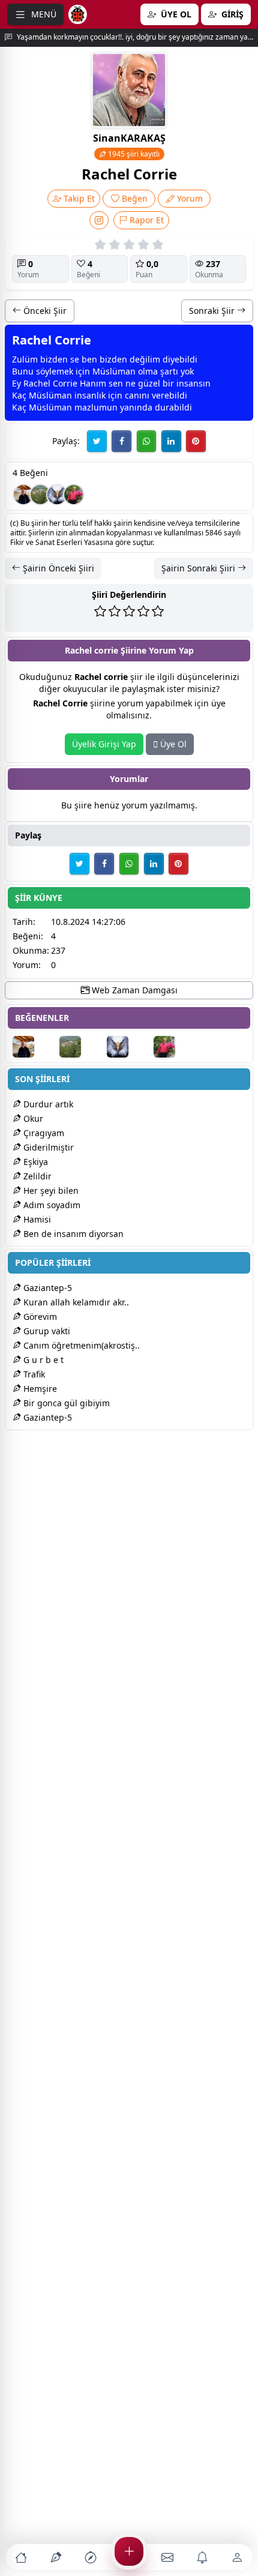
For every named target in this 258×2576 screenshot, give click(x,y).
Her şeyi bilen (50, 1190)
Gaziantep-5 (46, 1288)
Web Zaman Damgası (133, 990)
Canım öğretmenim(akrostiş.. (80, 1345)
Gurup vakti (46, 1331)
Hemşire (39, 1389)
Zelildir (36, 1176)
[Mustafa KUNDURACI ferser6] (57, 495)
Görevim (39, 1317)
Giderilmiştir (47, 1147)
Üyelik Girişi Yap (104, 744)
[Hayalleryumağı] (40, 495)
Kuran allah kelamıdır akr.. (75, 1302)
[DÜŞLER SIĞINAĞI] (23, 495)
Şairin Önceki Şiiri (57, 568)
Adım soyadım (51, 1205)
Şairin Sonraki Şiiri (199, 568)
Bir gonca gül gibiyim (65, 1403)
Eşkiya (34, 1162)
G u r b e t (42, 1360)
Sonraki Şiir (213, 311)
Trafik (33, 1374)
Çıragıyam (43, 1133)
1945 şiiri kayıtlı (133, 154)
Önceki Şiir (44, 311)
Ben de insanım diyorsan (72, 1234)
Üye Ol (172, 744)
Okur (32, 1118)
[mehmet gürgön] (74, 495)
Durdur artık (47, 1104)
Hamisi (36, 1219)
